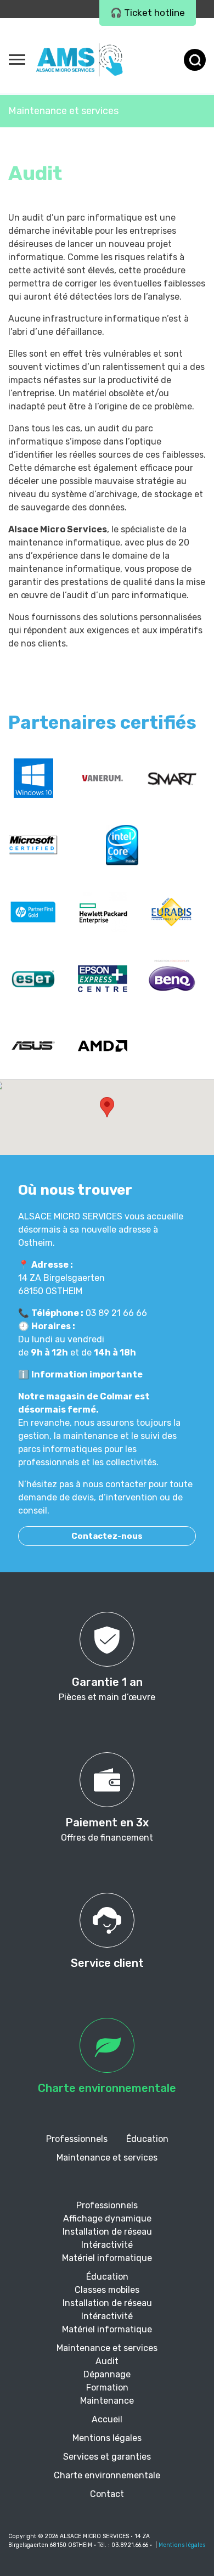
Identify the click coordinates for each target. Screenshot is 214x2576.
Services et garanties (107, 2457)
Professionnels (77, 2139)
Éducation (147, 2139)
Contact (107, 2494)
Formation (107, 2387)
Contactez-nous (107, 1536)
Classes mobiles (107, 2290)
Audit (107, 2361)
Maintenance (107, 2401)
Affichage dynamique (107, 2218)
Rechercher (195, 60)
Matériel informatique (107, 2258)
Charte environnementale (107, 2475)
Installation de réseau (107, 2232)
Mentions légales (107, 2438)
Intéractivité (107, 2245)
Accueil (107, 2419)
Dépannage (107, 2374)
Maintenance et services (63, 111)
